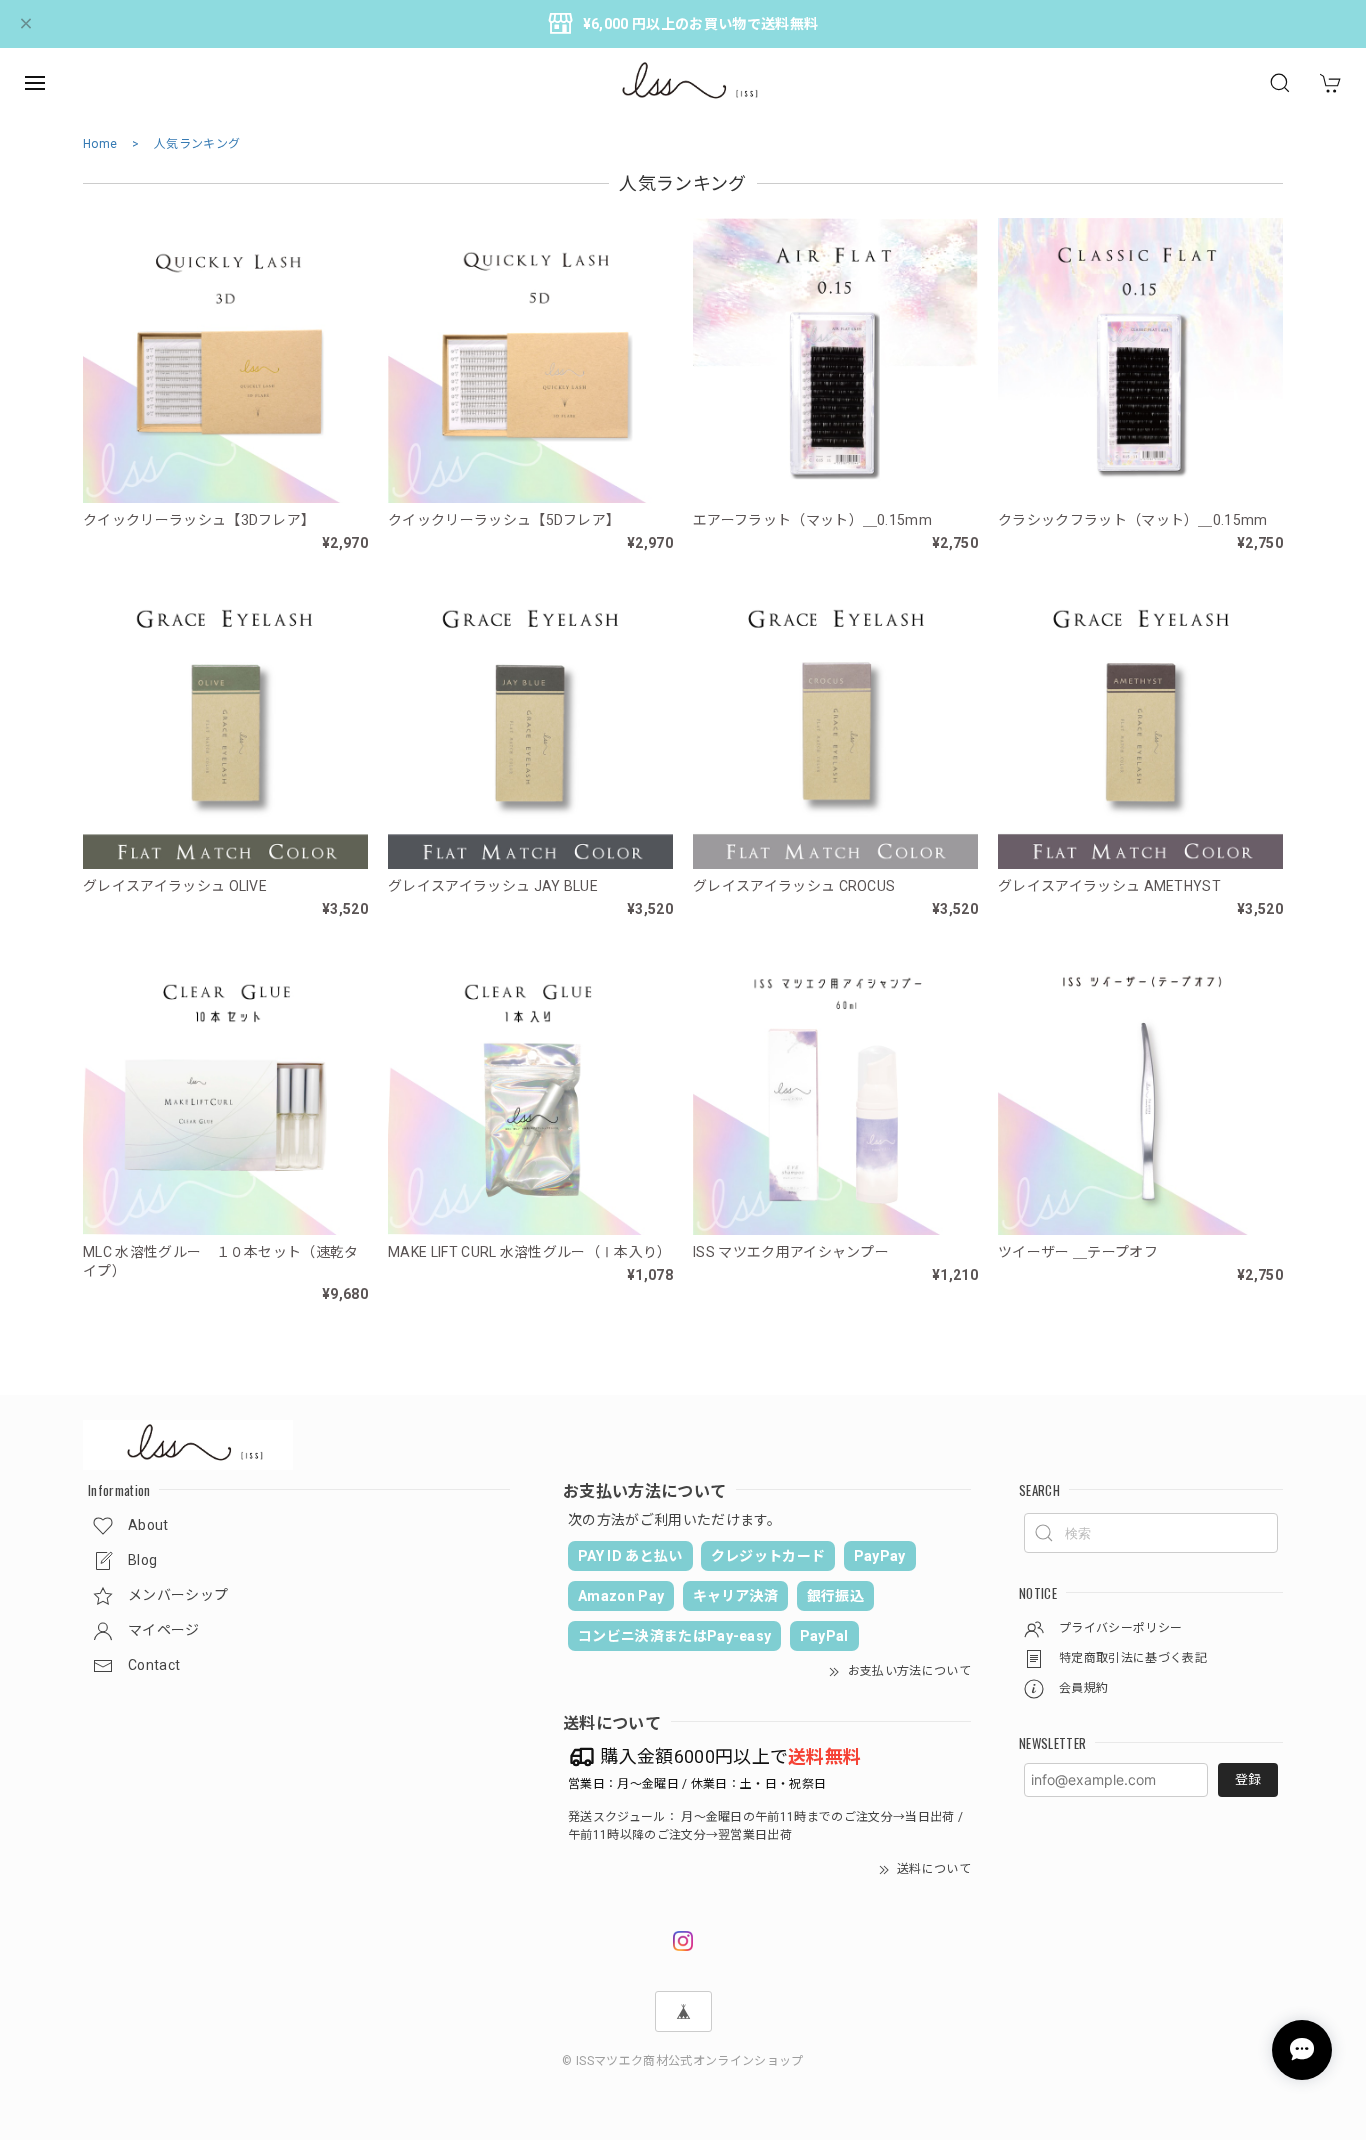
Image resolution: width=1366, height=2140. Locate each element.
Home (100, 144)
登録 (1248, 1779)
